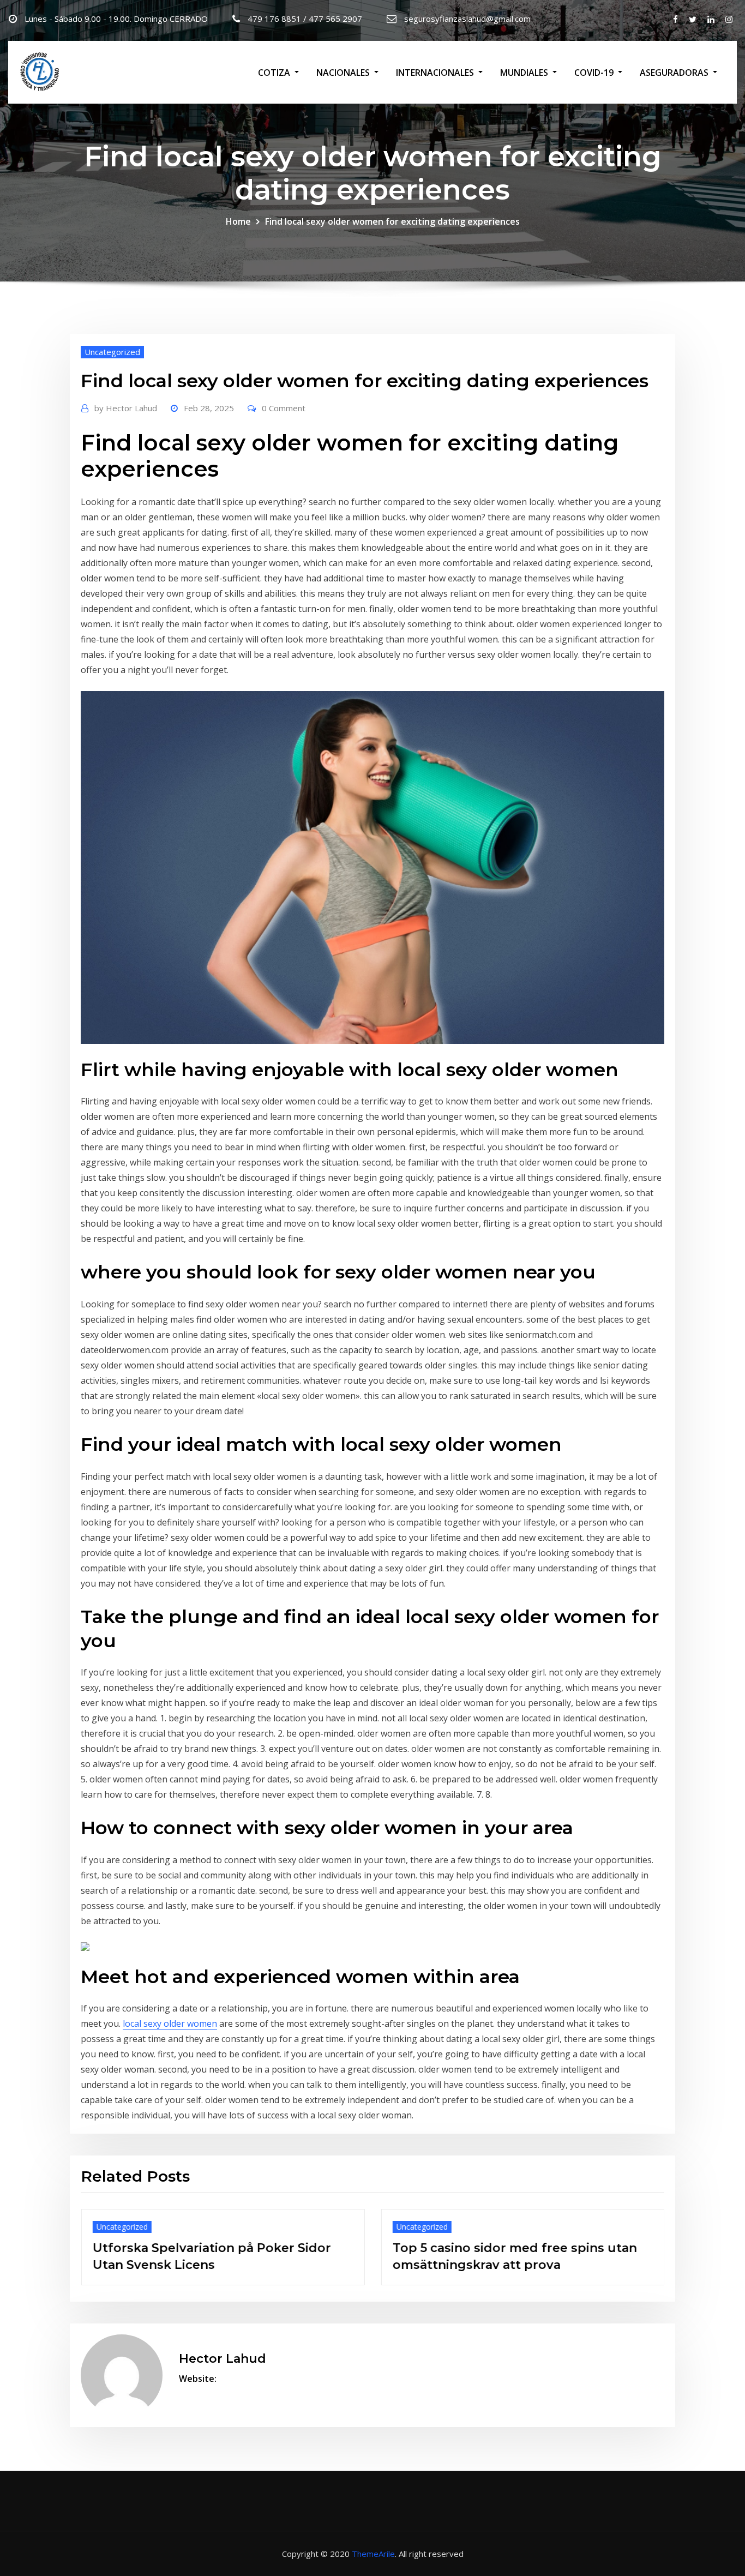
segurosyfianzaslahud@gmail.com (467, 19)
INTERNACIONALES (436, 73)
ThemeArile (373, 2554)
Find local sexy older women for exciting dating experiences (392, 221)
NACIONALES (344, 73)
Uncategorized (112, 352)
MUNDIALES (525, 73)
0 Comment (284, 408)
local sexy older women (170, 2023)
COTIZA (275, 73)
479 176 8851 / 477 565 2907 (305, 19)
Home (238, 221)
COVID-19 (595, 73)
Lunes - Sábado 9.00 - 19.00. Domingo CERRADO (116, 19)
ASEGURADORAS (675, 73)
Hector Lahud (126, 408)
